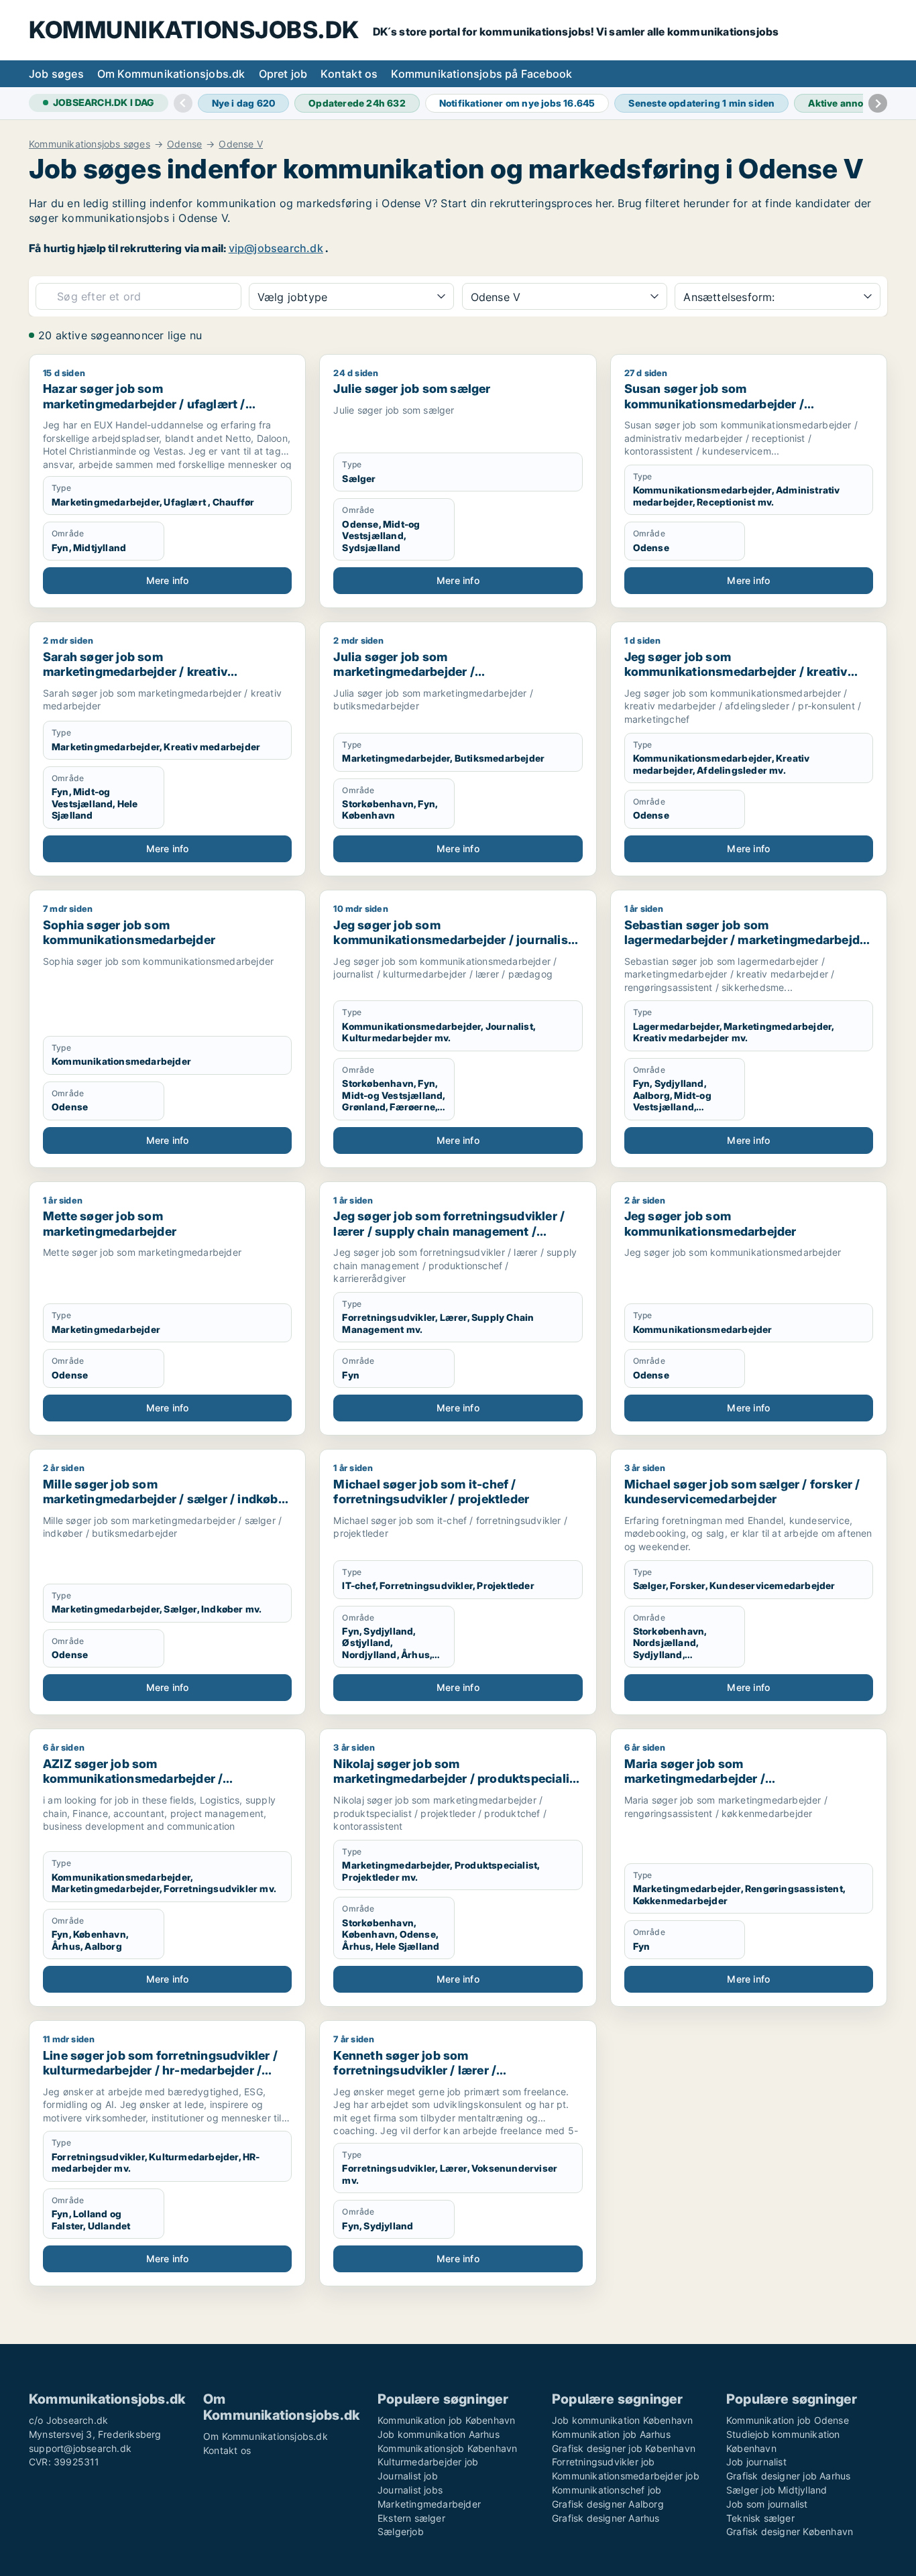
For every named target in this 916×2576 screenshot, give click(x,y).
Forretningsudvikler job (604, 2462)
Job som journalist (767, 2504)
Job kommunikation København (622, 2420)
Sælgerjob (401, 2531)
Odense (184, 144)
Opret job (283, 74)
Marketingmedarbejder (429, 2504)
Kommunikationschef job (607, 2490)
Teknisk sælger (760, 2518)
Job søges (56, 74)
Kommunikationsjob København (447, 2448)
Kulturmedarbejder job (428, 2462)
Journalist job (408, 2476)
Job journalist (756, 2462)
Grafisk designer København (790, 2531)
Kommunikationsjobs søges (90, 144)
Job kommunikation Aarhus (439, 2434)
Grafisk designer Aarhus (606, 2518)
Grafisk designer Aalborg (608, 2504)
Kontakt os (349, 74)
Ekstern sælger (411, 2518)
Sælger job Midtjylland (777, 2490)
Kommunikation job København (446, 2420)
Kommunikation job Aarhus (611, 2434)
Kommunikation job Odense (788, 2420)
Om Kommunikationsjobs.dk (171, 74)
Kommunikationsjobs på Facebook (481, 74)
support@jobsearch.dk (80, 2448)
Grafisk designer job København (624, 2448)
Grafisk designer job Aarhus (788, 2476)
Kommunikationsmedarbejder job (626, 2476)
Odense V (241, 144)
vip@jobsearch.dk (276, 248)
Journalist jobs (410, 2490)
